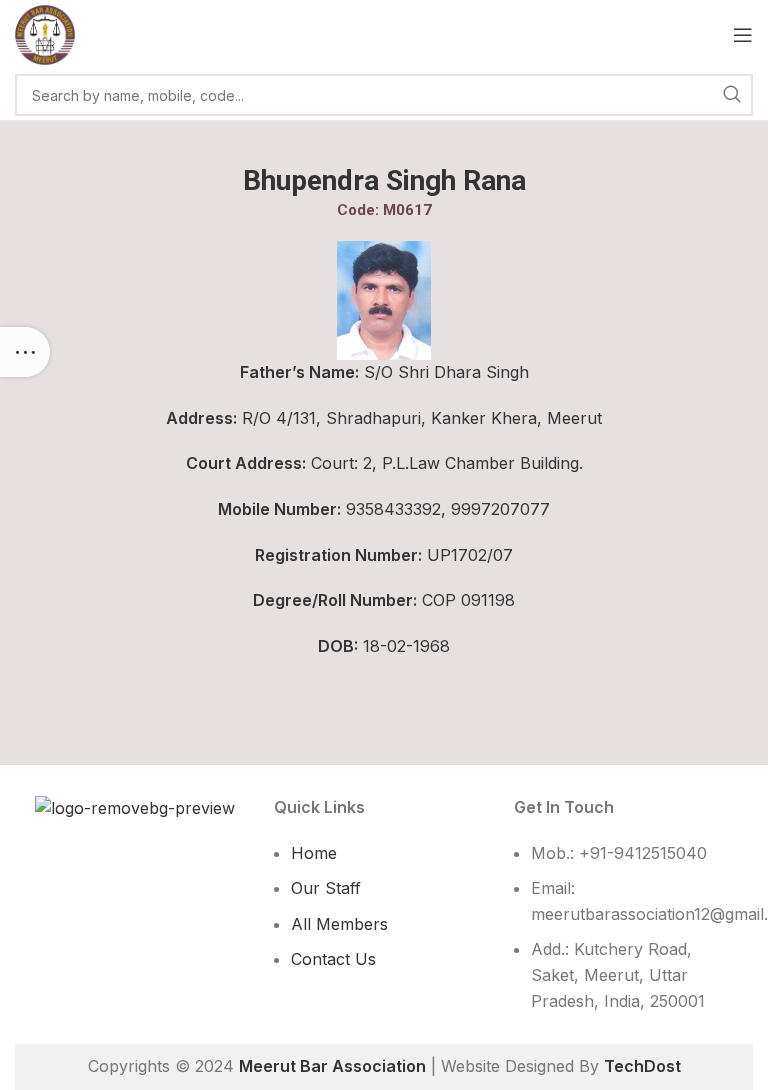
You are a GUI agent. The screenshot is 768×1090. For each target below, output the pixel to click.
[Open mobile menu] (743, 35)
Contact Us (333, 959)
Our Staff (326, 888)
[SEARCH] (732, 95)
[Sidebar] (25, 352)
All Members (339, 924)
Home (314, 853)
